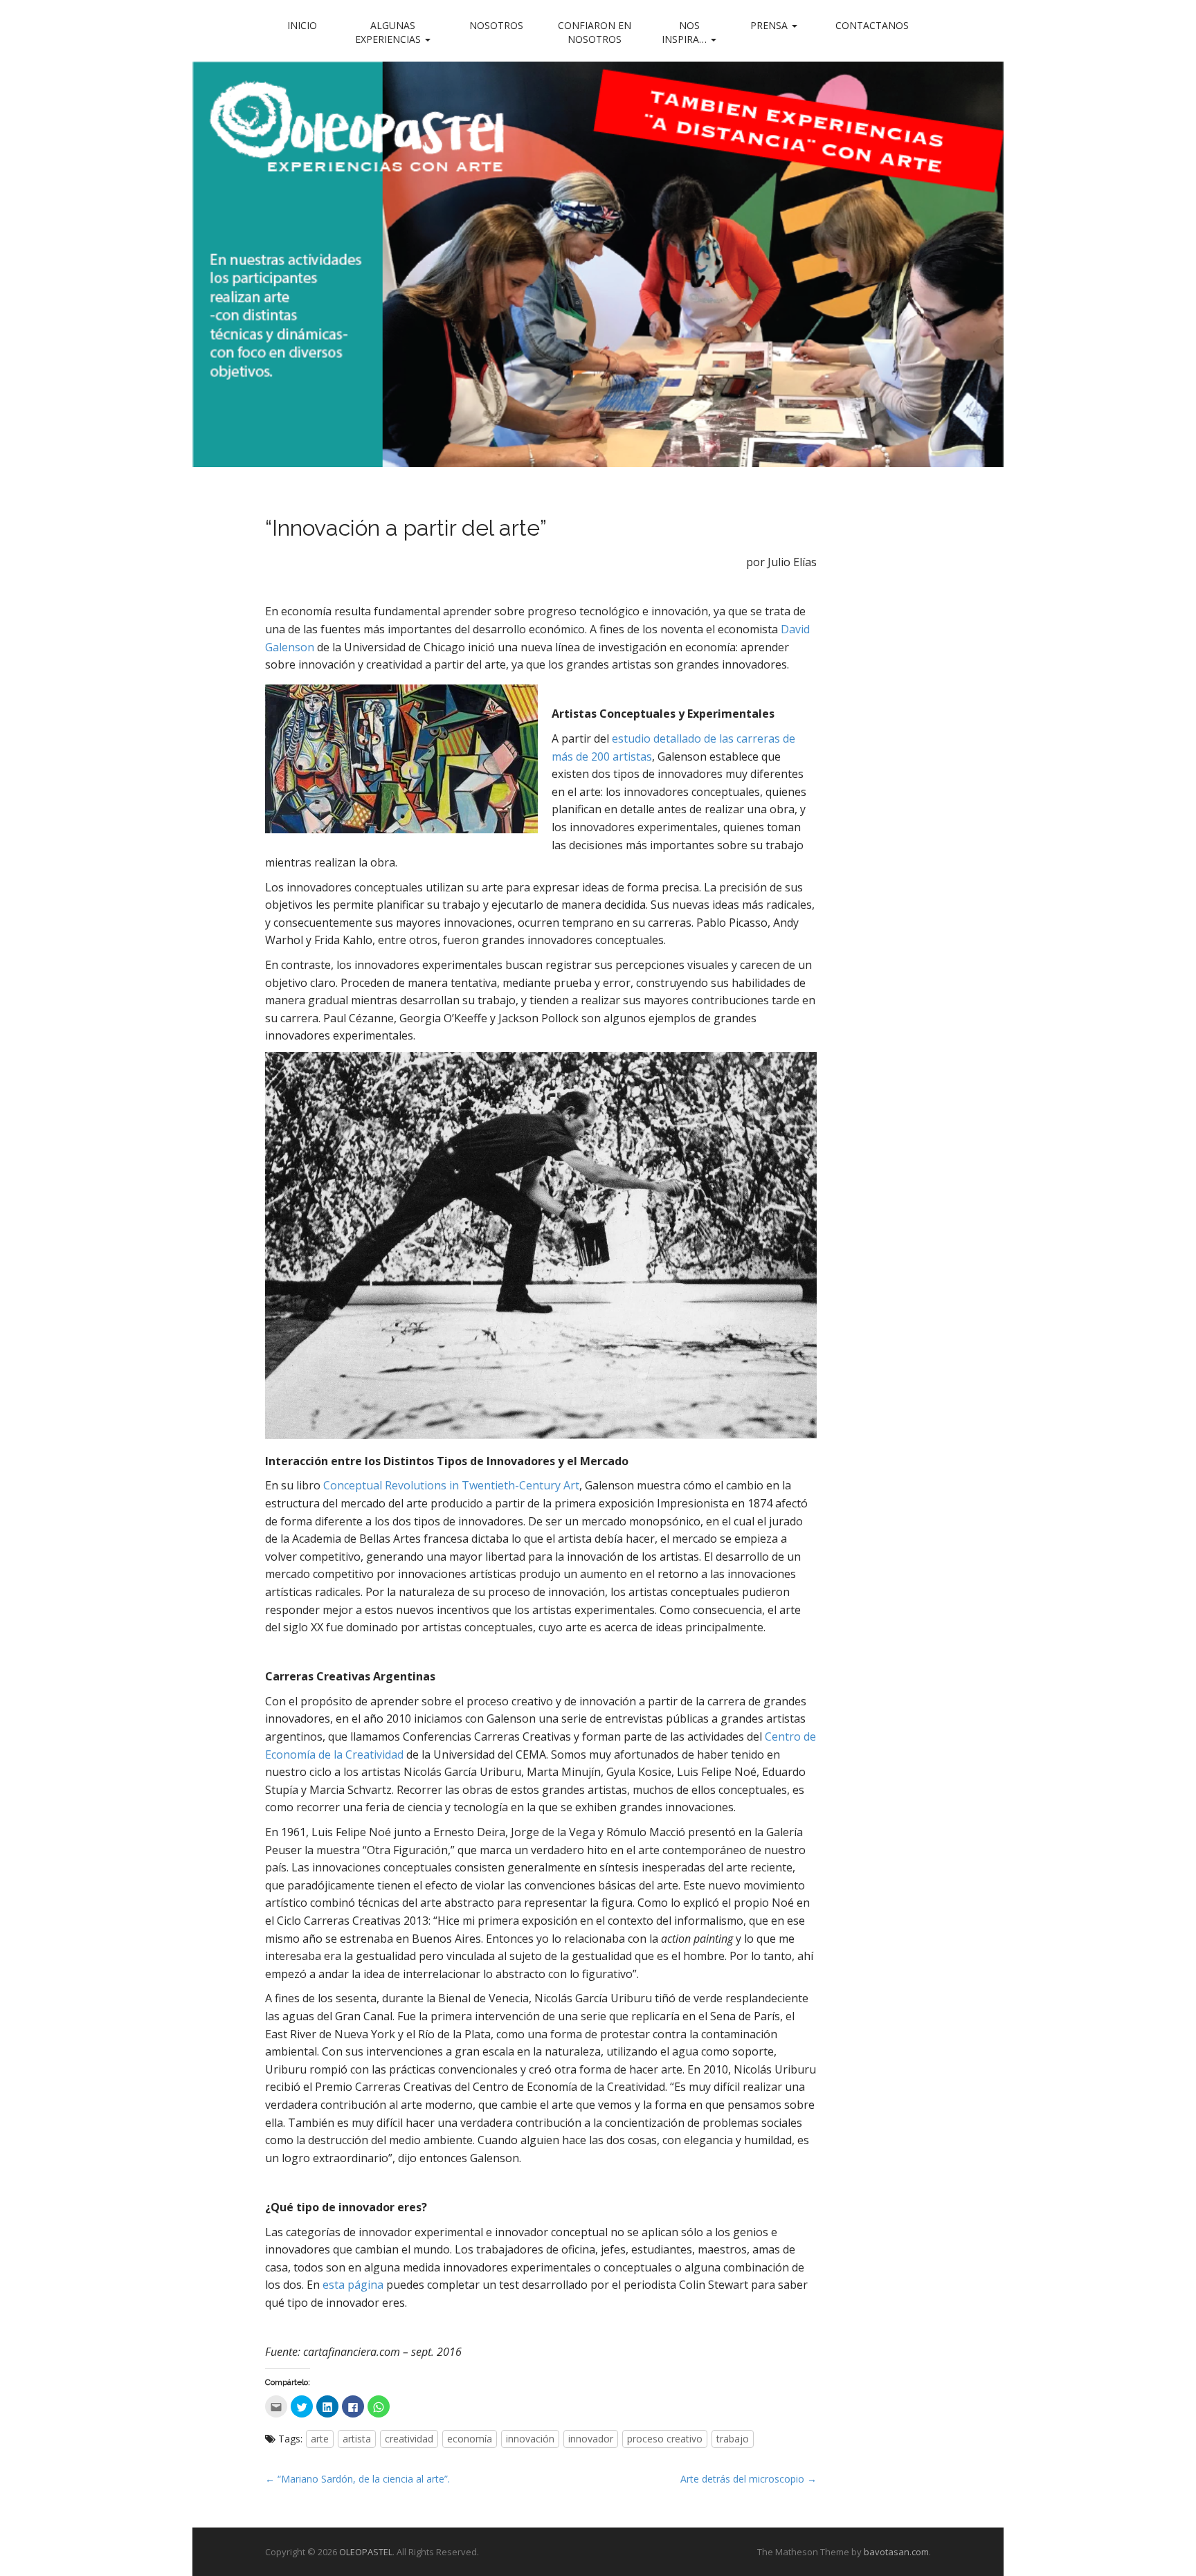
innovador (591, 2439)
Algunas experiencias (389, 32)
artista (357, 2439)
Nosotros (496, 25)
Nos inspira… (686, 32)
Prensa (770, 25)
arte (320, 2439)
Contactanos (872, 25)
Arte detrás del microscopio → (749, 2479)
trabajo (733, 2439)
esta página (353, 2285)
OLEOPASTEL (366, 2552)
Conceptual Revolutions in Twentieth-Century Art (451, 1485)
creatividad (409, 2439)
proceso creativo (665, 2439)
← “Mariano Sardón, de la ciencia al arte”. (357, 2479)
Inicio (302, 25)
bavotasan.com (896, 2552)
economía (470, 2439)
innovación (530, 2439)
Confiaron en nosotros (595, 32)
